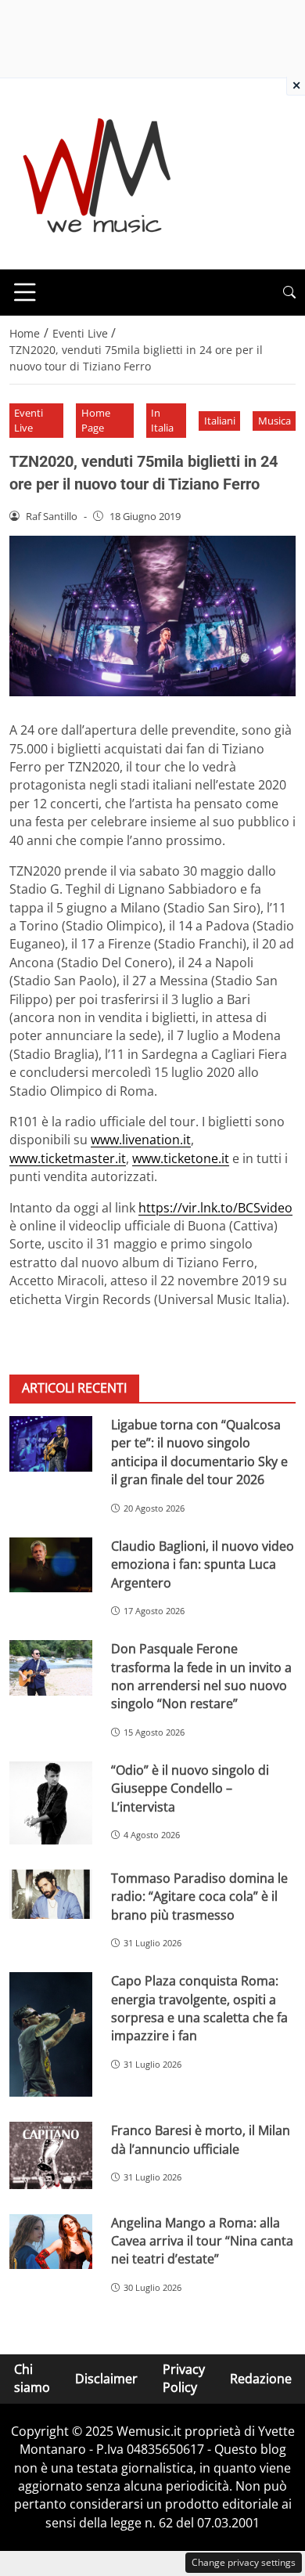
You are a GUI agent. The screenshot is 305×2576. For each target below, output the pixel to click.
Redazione (261, 2379)
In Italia (162, 420)
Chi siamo (32, 2378)
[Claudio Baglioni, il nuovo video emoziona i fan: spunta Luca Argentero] (51, 1565)
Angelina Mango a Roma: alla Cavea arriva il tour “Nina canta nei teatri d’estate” (202, 2241)
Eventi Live (29, 420)
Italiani (220, 421)
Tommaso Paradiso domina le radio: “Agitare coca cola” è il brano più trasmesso (199, 1897)
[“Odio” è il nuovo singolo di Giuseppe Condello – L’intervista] (51, 1803)
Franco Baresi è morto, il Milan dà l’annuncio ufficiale (201, 2139)
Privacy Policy (184, 2378)
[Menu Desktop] (25, 292)
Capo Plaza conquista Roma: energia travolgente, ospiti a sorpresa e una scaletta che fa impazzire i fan (199, 2008)
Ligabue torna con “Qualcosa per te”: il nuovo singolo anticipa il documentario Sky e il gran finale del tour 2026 (199, 1452)
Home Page (96, 420)
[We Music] (97, 172)
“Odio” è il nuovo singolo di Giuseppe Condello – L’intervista (190, 1788)
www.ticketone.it (181, 1158)
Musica (274, 421)
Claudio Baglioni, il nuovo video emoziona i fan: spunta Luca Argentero (203, 1564)
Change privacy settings (244, 2562)
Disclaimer (106, 2379)
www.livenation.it (141, 1140)
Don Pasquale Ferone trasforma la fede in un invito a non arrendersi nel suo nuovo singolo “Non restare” (201, 1676)
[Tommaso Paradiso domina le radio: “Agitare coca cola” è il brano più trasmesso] (51, 1894)
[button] (289, 293)
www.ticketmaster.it (68, 1158)
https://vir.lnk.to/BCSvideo (215, 1208)
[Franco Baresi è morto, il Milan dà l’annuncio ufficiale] (51, 2155)
